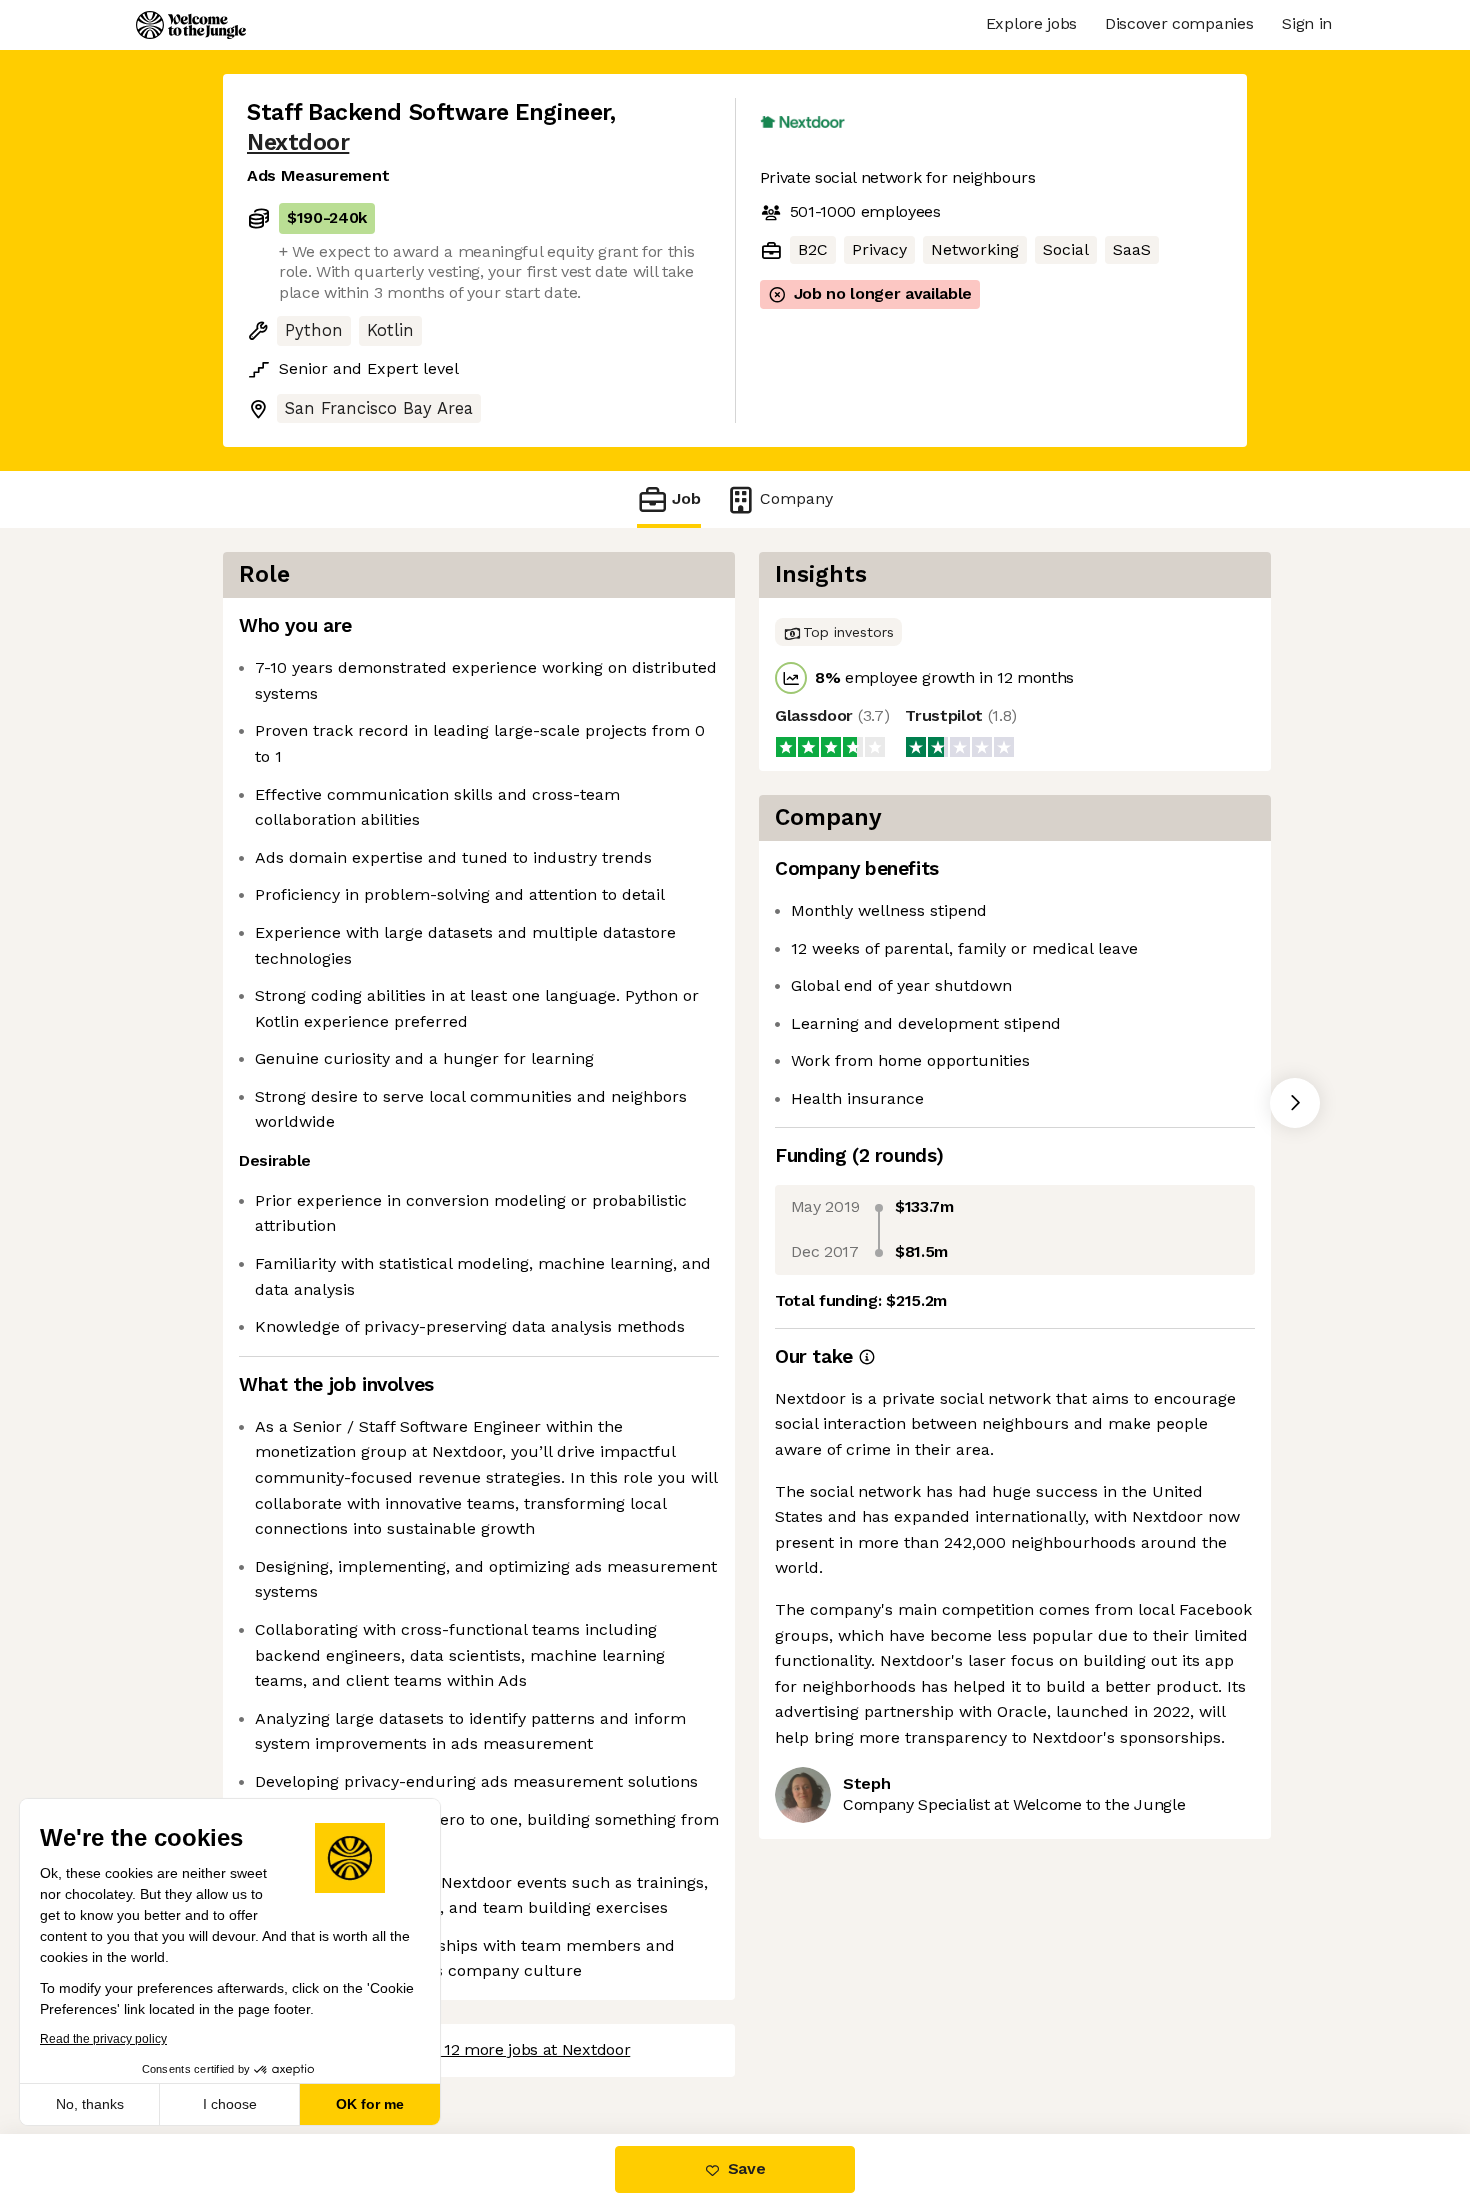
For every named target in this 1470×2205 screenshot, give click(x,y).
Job (686, 498)
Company (796, 498)
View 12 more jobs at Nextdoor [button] (518, 2049)
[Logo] (191, 25)
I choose (230, 2104)
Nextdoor (298, 142)
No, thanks (90, 2104)
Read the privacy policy (103, 2039)
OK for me (370, 2104)
